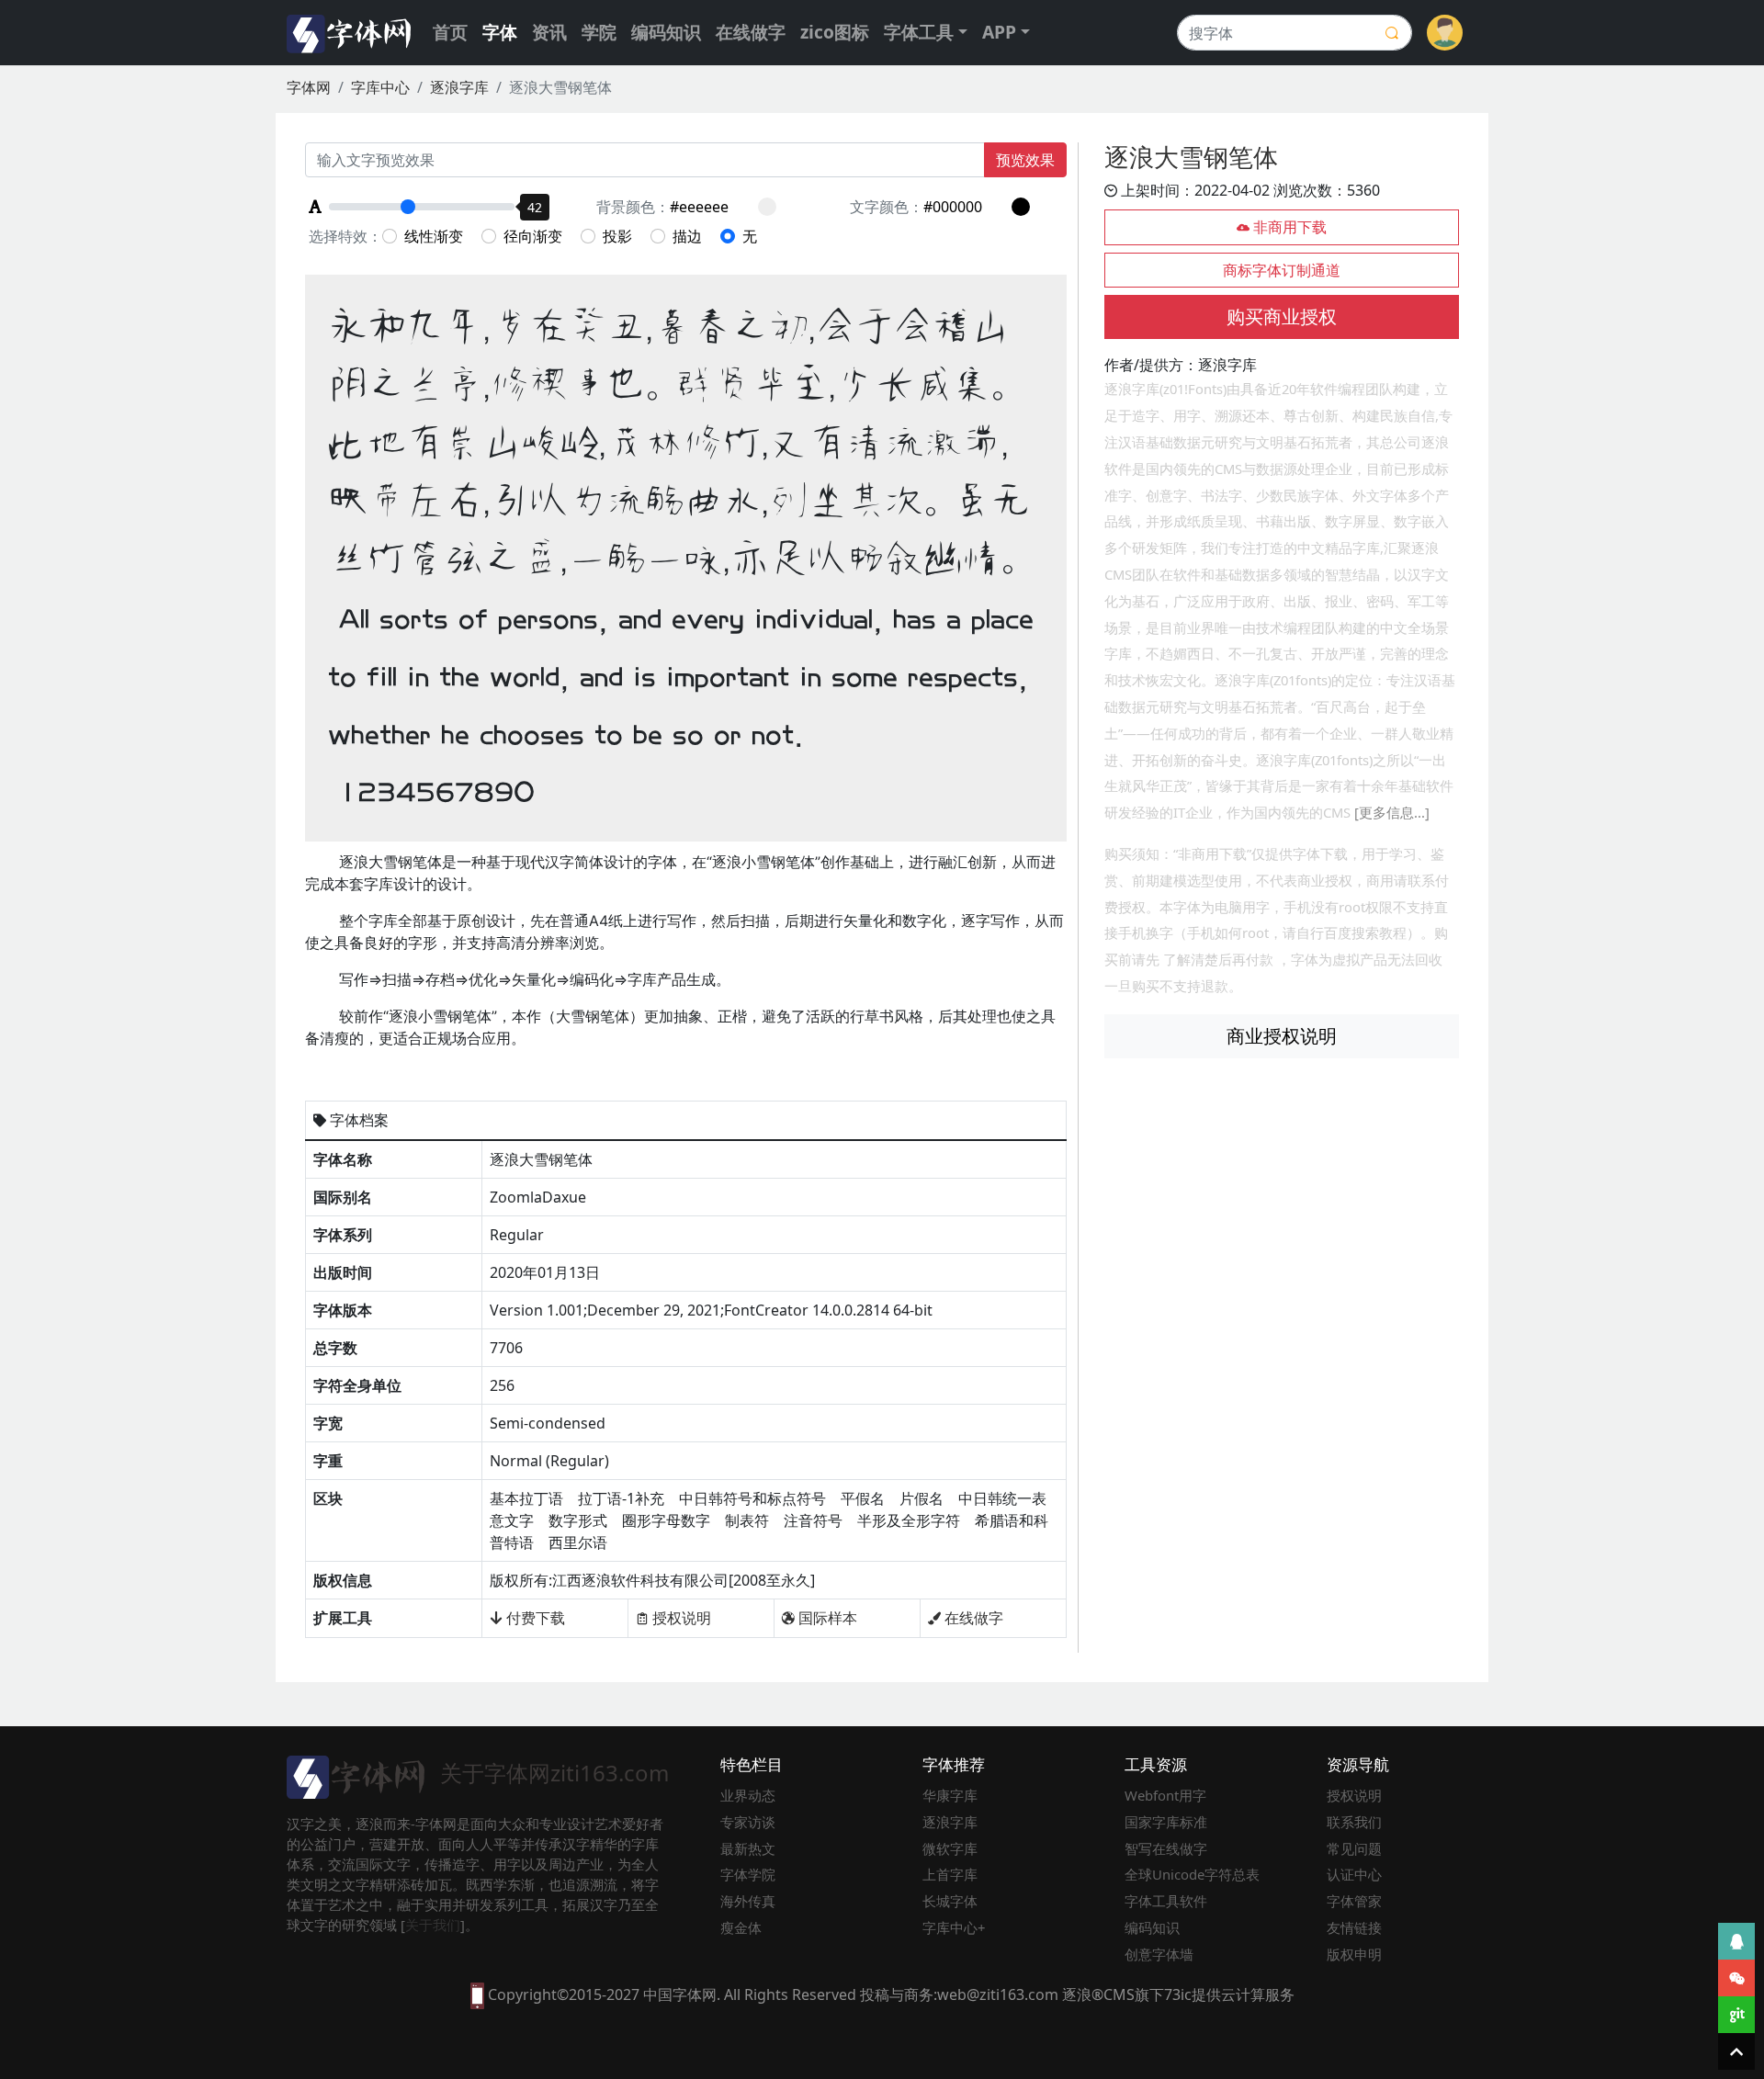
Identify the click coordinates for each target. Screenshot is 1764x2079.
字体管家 (1354, 1901)
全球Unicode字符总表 (1192, 1874)
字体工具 (919, 32)
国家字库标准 (1166, 1822)
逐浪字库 (459, 87)
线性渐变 (434, 236)
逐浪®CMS (1098, 1994)
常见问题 (1354, 1848)
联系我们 (1354, 1822)
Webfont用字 (1165, 1795)
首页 (450, 32)
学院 (599, 32)
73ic (1178, 1994)
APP (999, 32)
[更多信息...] (1392, 812)
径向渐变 (533, 236)
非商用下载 (1288, 227)
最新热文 (748, 1848)
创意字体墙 (1159, 1954)
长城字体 (950, 1901)
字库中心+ (954, 1927)
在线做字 (751, 32)
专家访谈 (748, 1822)
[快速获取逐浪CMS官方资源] (1736, 2015)
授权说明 (680, 1618)
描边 (687, 236)
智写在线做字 (1166, 1848)
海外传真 (748, 1901)
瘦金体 (741, 1927)
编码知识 (666, 32)
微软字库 (950, 1848)
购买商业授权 (1282, 316)
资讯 (549, 32)
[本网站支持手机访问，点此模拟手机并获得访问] (477, 1994)
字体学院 (748, 1874)
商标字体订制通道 (1282, 270)
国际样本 (826, 1618)
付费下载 (534, 1618)
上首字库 (950, 1874)
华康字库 (950, 1795)
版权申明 (1354, 1954)
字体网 (309, 87)
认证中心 (1354, 1874)
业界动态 (748, 1795)
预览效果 (1025, 160)
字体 (500, 32)
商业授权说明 (1282, 1036)
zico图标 (835, 32)
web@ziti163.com (998, 1994)
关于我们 (433, 1925)
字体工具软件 (1166, 1901)
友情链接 (1354, 1927)
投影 (617, 236)
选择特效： (345, 236)
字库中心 (380, 87)
